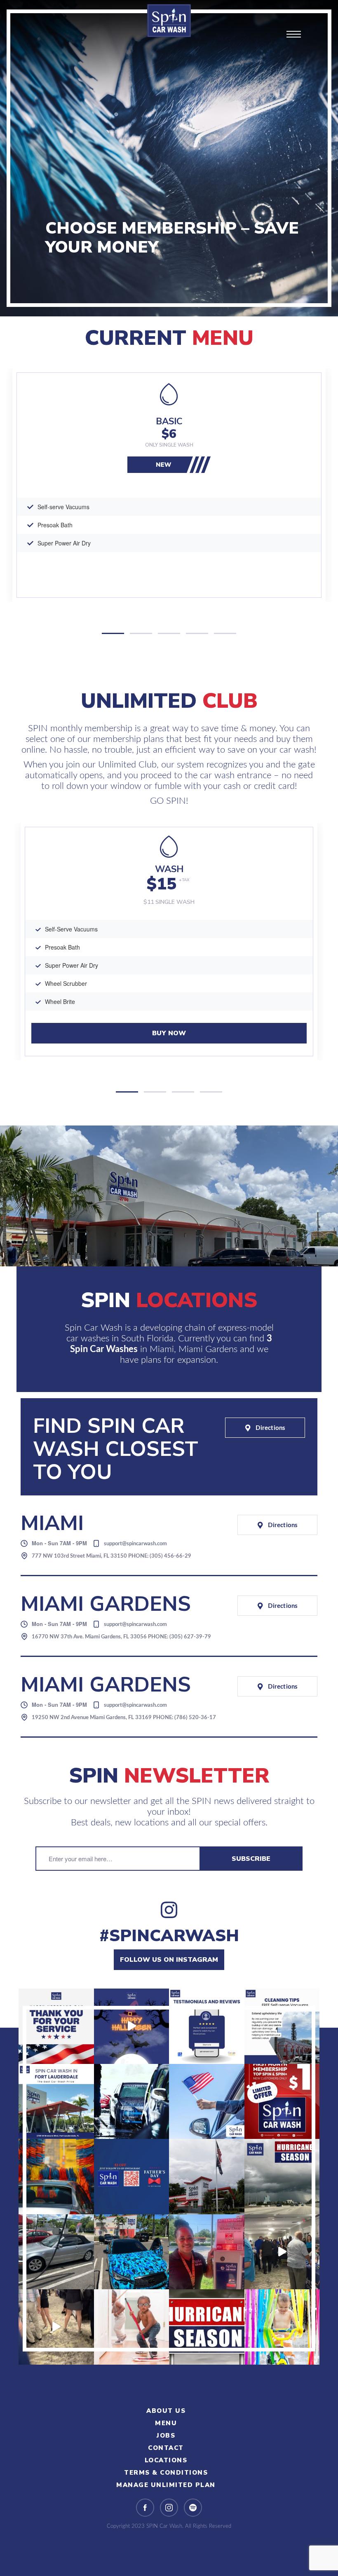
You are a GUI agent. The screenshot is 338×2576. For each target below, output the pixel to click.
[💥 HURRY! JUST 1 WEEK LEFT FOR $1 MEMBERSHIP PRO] (282, 2102)
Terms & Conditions (166, 2473)
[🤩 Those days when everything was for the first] (132, 2327)
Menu (166, 2423)
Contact (166, 2448)
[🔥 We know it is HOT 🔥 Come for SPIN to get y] (132, 2102)
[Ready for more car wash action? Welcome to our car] (56, 2102)
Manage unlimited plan (166, 2485)
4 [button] (197, 633)
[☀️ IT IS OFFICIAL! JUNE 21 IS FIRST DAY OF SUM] (56, 2177)
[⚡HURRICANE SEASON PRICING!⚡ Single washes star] (207, 2327)
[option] (169, 485)
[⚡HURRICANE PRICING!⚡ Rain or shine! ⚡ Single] (282, 2177)
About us (166, 2411)
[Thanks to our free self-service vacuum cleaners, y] (282, 2026)
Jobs (166, 2436)
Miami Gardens (209, 1349)
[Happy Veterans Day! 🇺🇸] (56, 2026)
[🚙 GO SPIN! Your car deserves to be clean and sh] (132, 2252)
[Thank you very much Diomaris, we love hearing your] (207, 2026)
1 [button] (113, 633)
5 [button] (225, 633)
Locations (166, 2460)
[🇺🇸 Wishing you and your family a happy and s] (207, 2102)
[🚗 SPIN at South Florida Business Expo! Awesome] (282, 2252)
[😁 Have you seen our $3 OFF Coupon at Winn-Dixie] (207, 2252)
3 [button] (169, 633)
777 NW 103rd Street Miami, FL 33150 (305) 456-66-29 (111, 1556)
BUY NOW (169, 1033)
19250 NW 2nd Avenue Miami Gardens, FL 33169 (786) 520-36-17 (124, 1718)
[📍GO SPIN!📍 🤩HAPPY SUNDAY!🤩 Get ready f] (282, 2327)
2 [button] (141, 633)
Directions (270, 1428)
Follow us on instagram (169, 1960)
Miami (162, 1349)
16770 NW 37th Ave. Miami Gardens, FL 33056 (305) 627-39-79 (121, 1637)
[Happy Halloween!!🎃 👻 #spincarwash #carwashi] (132, 2026)
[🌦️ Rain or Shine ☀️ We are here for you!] (56, 2252)
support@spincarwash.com (135, 1544)
